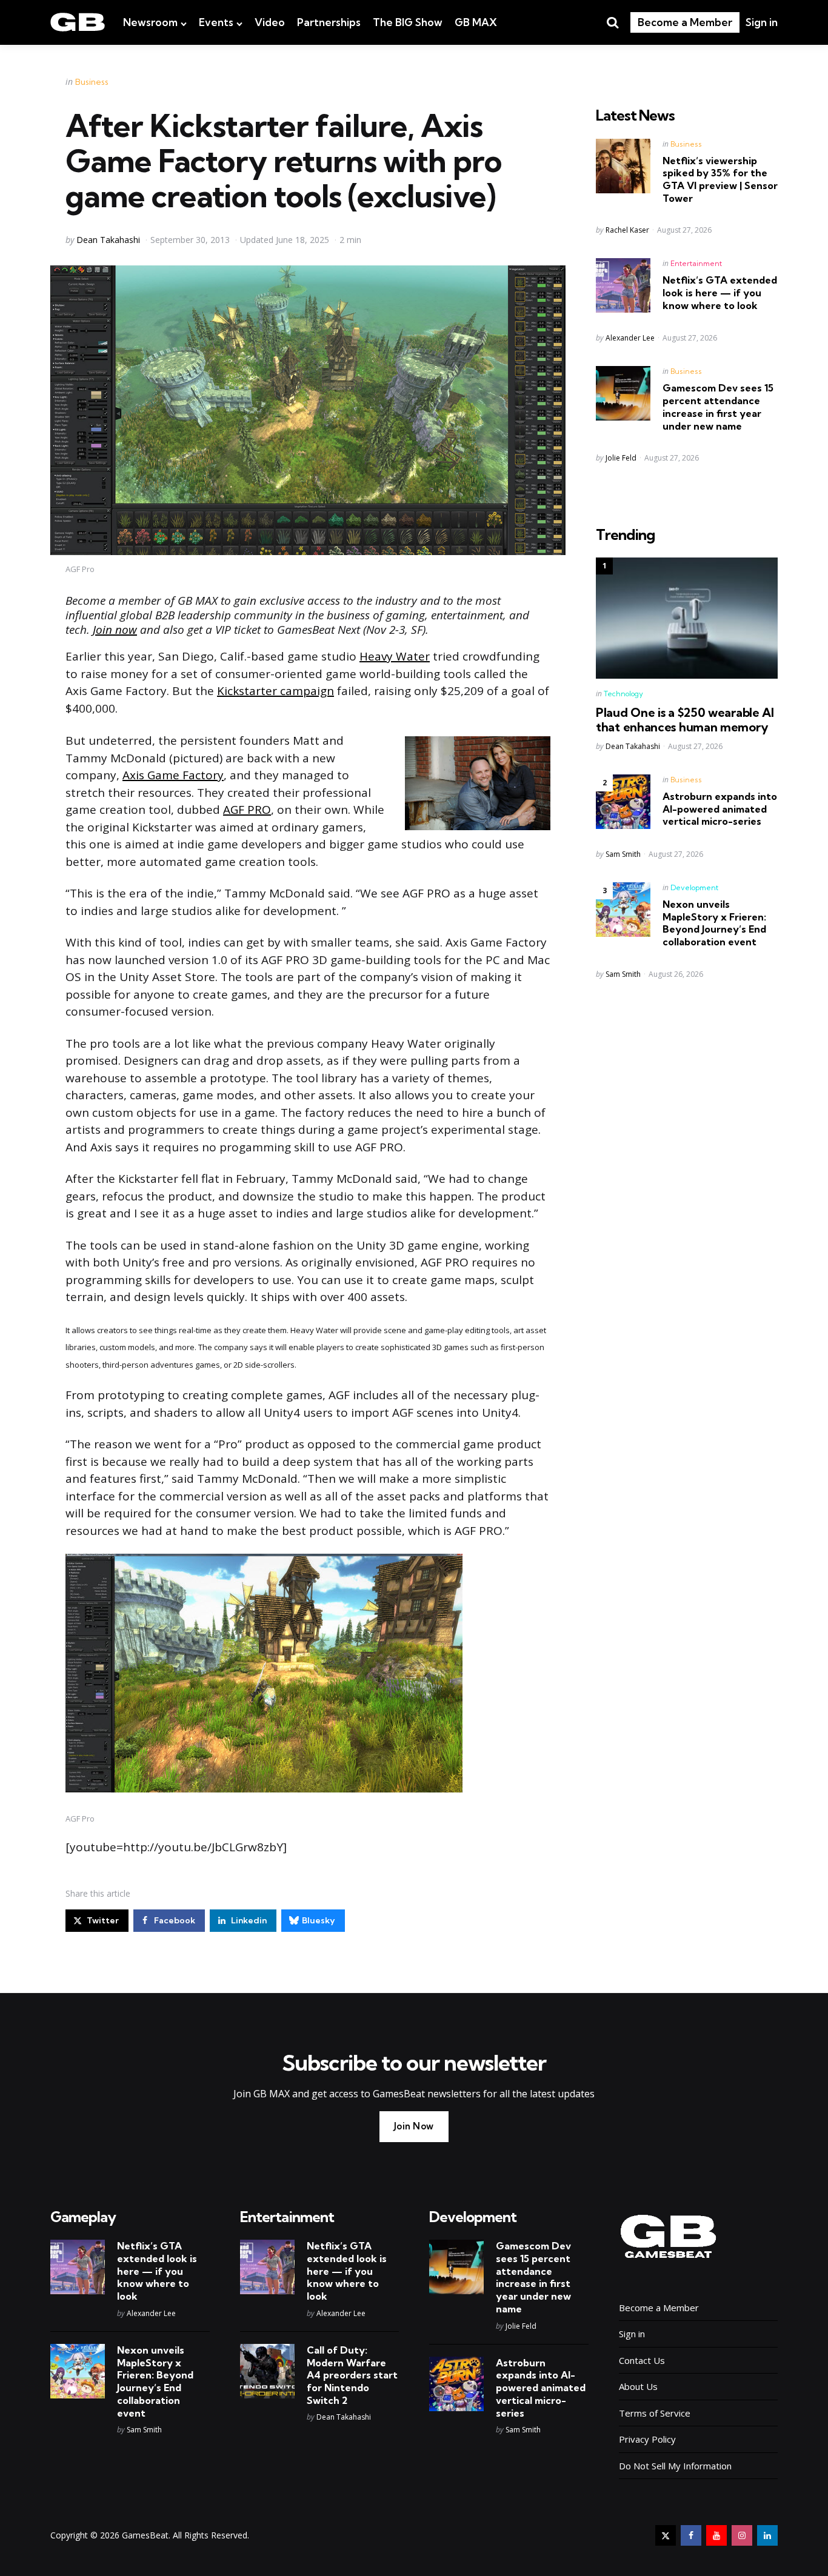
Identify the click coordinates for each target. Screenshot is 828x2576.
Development (694, 887)
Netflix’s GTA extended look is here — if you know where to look (720, 293)
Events (216, 22)
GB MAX (476, 22)
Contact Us (642, 2360)
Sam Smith (623, 854)
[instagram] (742, 2535)
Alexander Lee (630, 338)
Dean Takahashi (108, 240)
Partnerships (329, 22)
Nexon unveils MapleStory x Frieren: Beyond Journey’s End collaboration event (714, 923)
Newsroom (150, 22)
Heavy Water (395, 656)
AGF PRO (247, 810)
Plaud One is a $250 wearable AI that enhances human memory (685, 720)
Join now (115, 630)
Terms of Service (655, 2413)
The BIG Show (408, 22)
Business (92, 82)
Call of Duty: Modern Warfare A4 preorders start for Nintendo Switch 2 (352, 2375)
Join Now (414, 2126)
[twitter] (666, 2535)
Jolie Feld (621, 458)
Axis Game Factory (173, 775)
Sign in (762, 22)
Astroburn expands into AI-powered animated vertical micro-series (720, 809)
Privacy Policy (647, 2439)
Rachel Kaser (627, 230)
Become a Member (685, 22)
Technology (623, 694)
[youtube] (716, 2535)
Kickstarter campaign (275, 691)
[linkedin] (767, 2535)
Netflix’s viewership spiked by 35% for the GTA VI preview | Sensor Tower (720, 179)
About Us (638, 2386)
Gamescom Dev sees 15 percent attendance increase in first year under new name (718, 407)
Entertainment (696, 263)
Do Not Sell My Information (675, 2466)
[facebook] (691, 2535)
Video (270, 22)
